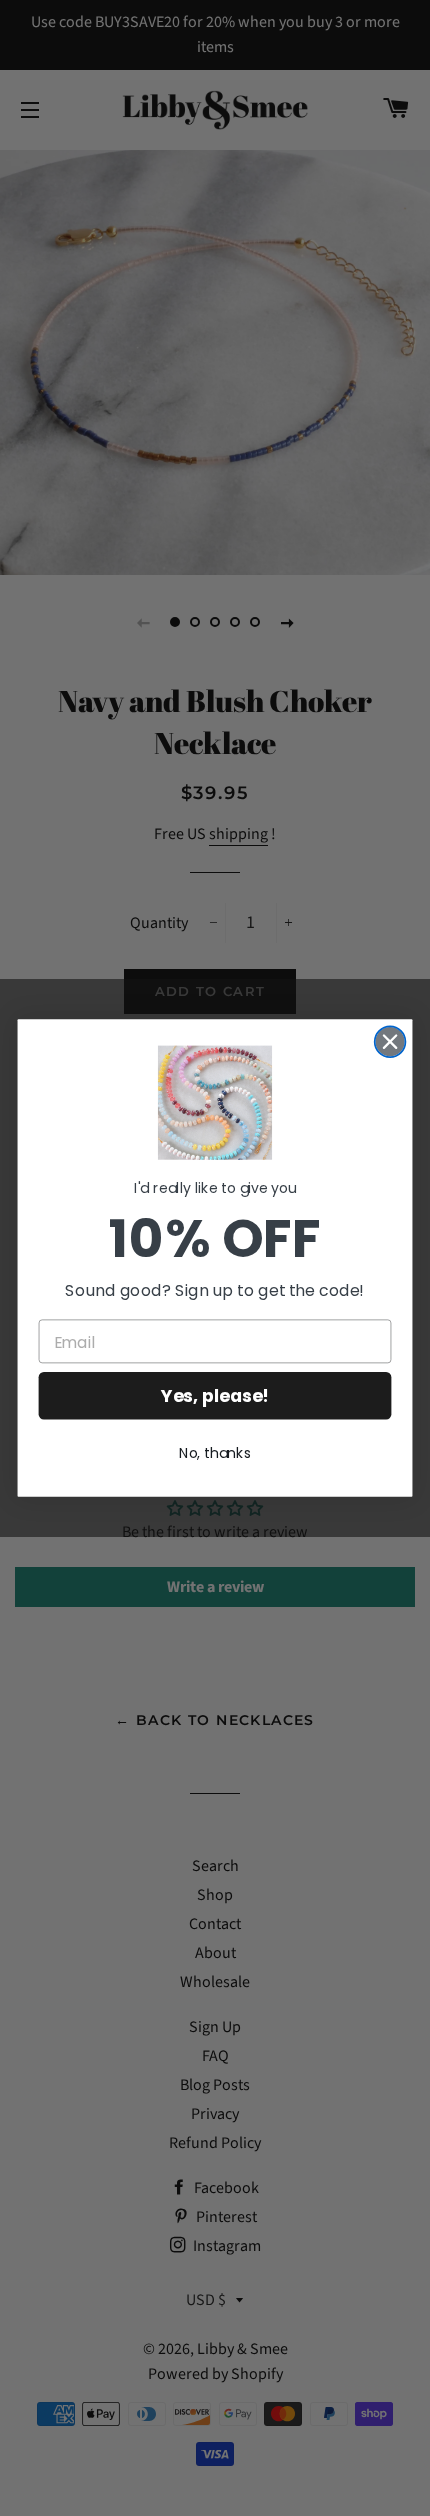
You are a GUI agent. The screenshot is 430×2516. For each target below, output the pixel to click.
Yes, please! (214, 1395)
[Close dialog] (390, 1041)
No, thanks (215, 1453)
